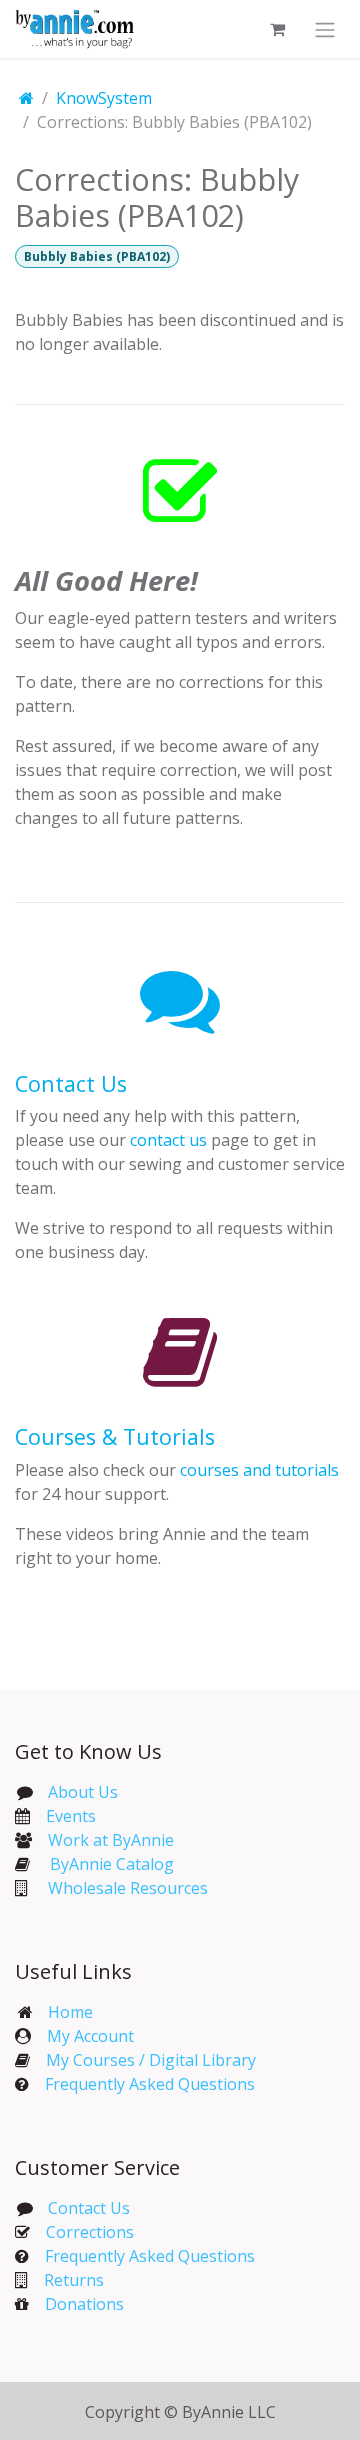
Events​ (71, 1816)
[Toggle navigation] (325, 29)
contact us (168, 1140)
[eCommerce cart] (277, 29)
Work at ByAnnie (111, 1840)
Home (70, 2012)
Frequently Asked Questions (150, 2084)
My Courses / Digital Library (143, 2060)
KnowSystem (104, 98)
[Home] (26, 98)
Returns (74, 2280)
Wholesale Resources (128, 1888)
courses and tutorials (259, 1470)
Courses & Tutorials (115, 1436)
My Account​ (90, 2036)
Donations (84, 2304)
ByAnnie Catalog (112, 1864)
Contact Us (71, 1083)
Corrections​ (90, 2232)
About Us (83, 1792)
